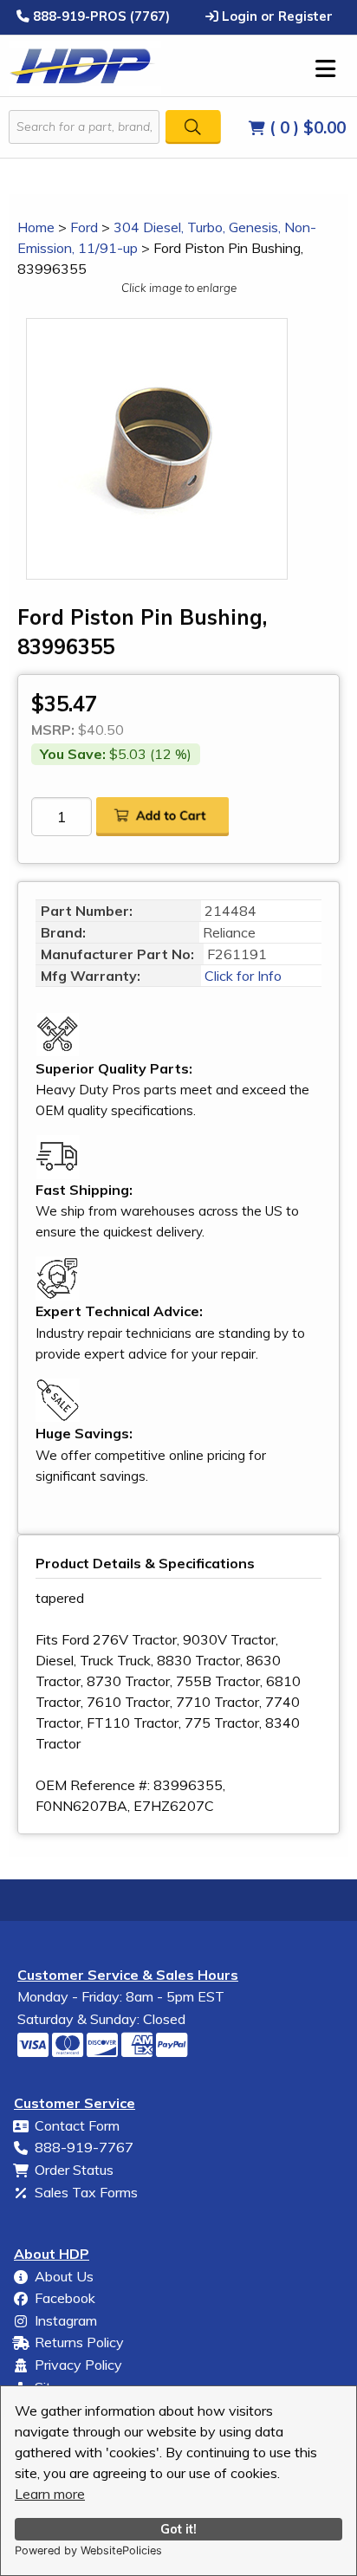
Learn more (50, 2494)
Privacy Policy (78, 2365)
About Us (64, 2276)
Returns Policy (79, 2342)
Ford (84, 227)
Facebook (65, 2298)
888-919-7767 (84, 2147)
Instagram (66, 2320)
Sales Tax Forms (86, 2192)
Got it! (178, 2529)
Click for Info (241, 976)
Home (36, 227)
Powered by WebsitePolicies (88, 2550)
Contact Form (77, 2125)
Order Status (74, 2170)
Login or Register (276, 16)
